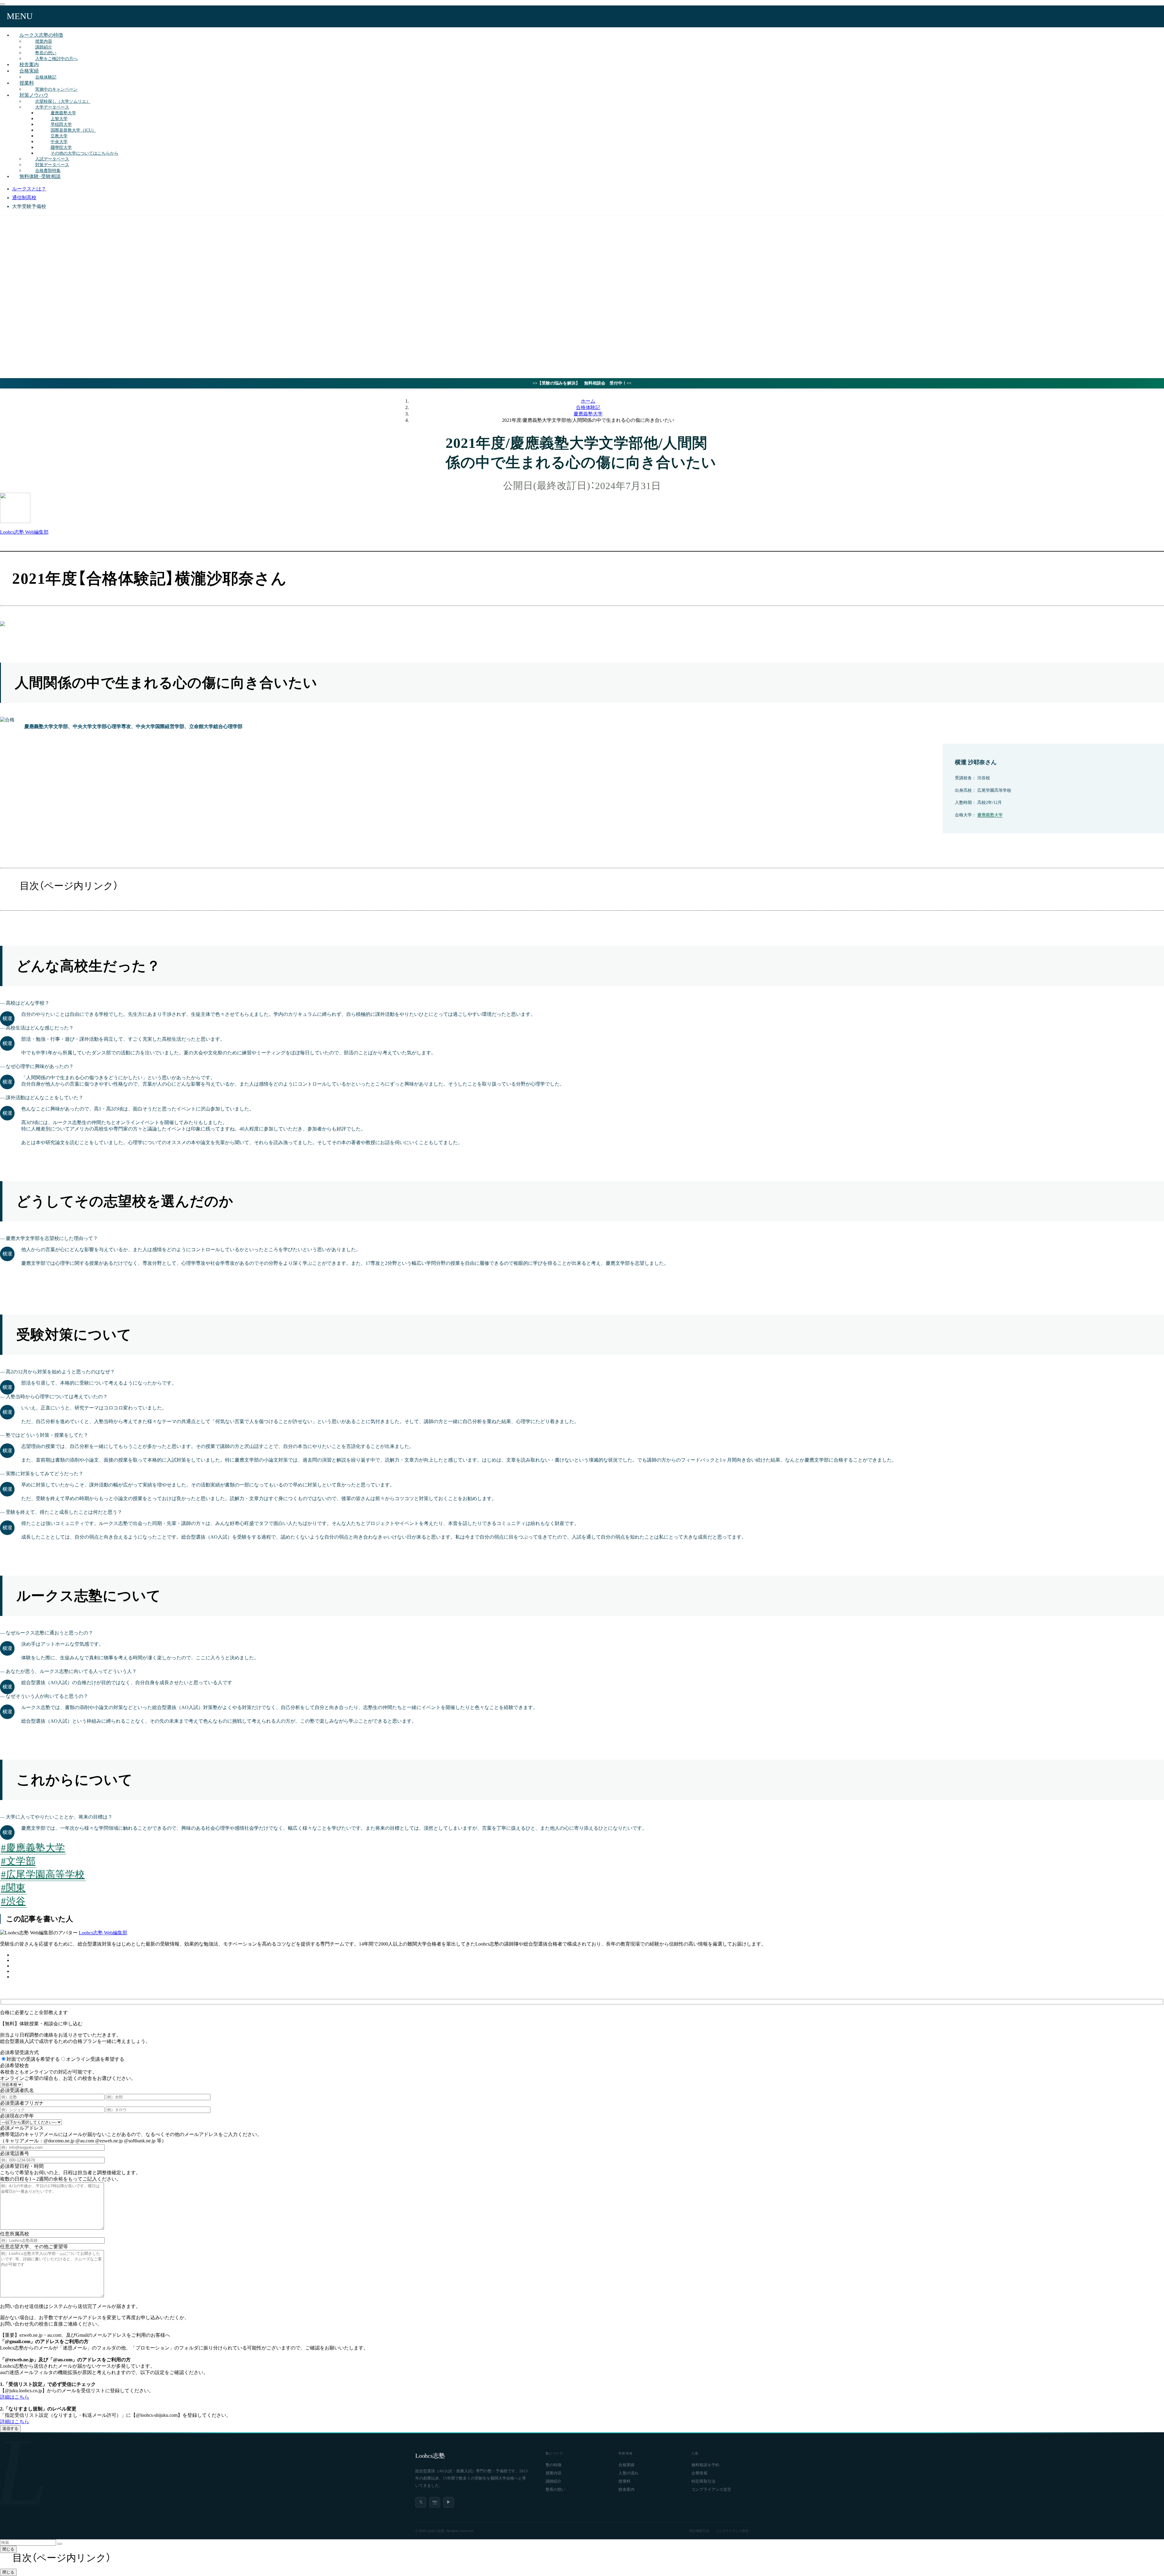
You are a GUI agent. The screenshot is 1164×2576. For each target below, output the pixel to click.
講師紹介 (554, 2481)
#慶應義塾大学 (33, 1848)
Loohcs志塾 (430, 2456)
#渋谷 (13, 1901)
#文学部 (18, 1861)
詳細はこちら (15, 2397)
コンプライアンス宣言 (711, 2490)
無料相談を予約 (705, 2465)
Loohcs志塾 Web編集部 (103, 1933)
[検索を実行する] (60, 2544)
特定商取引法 (703, 2481)
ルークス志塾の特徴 (41, 35)
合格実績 (29, 71)
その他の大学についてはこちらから (85, 153)
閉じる (8, 2549)
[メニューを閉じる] (2, 4)
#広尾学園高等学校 (43, 1874)
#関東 (13, 1888)
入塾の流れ (628, 2473)
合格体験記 (46, 77)
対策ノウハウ (34, 95)
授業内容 (554, 2473)
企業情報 (699, 2473)
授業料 (27, 83)
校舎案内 (626, 2490)
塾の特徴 (554, 2465)
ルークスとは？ (29, 189)
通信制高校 (24, 198)
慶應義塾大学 (990, 815)
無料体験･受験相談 (40, 176)
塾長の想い (556, 2490)
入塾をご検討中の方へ (56, 59)
